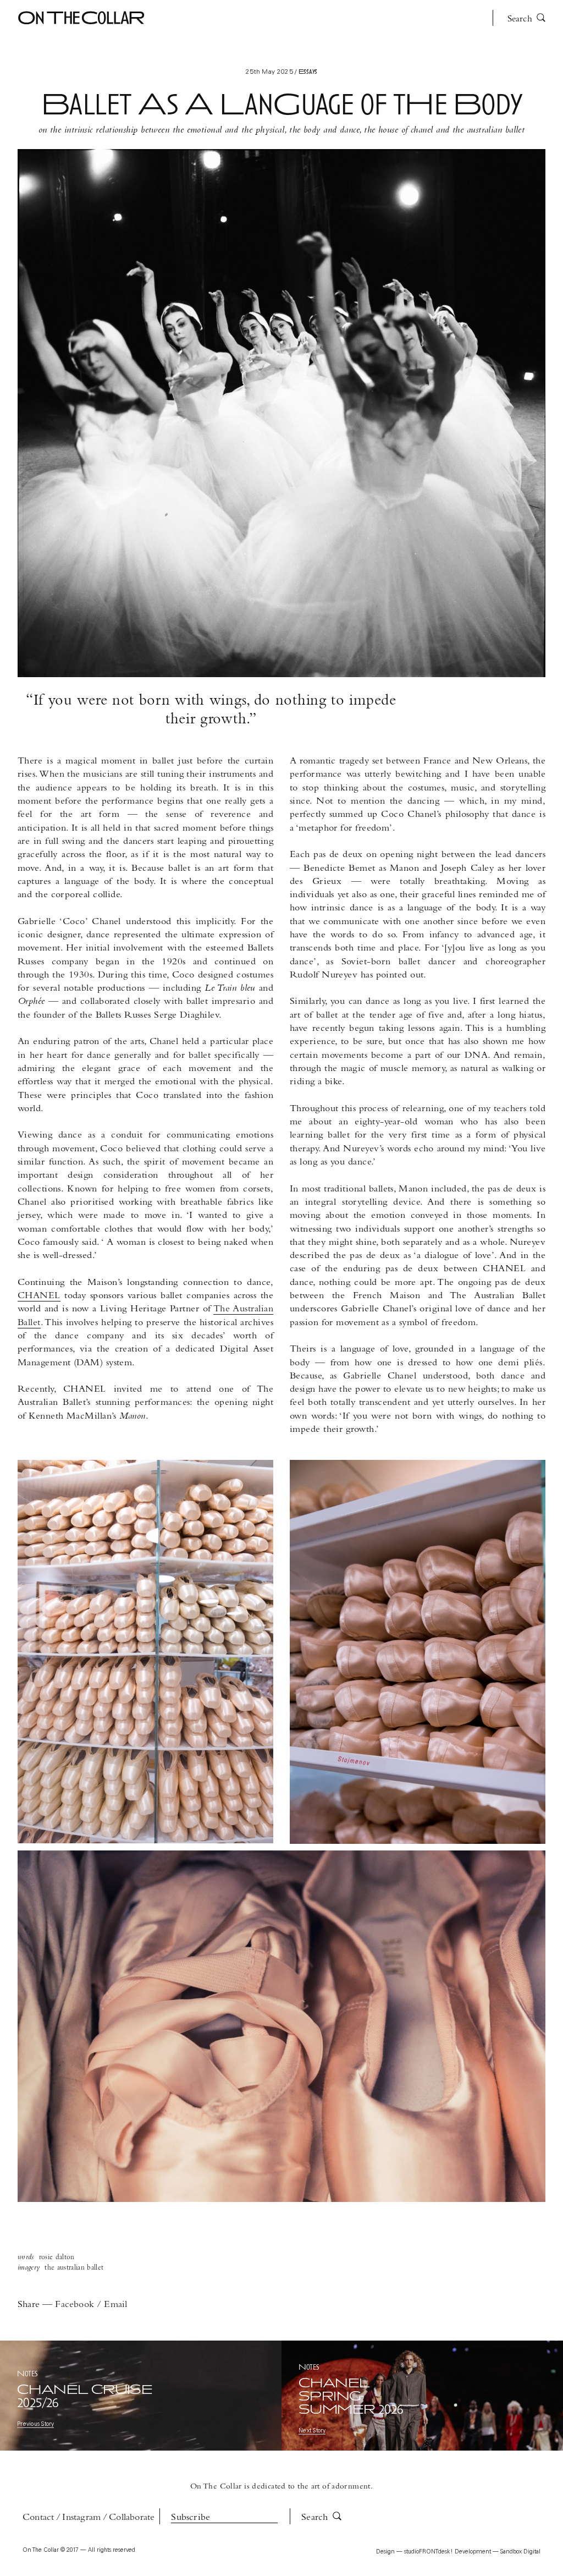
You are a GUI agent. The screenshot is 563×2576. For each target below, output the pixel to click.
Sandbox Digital (520, 2552)
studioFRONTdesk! (429, 2552)
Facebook (76, 2305)
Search (521, 19)
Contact (38, 2518)
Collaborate (132, 2518)
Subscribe (191, 2518)
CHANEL (39, 1296)
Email (115, 2305)
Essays (179, 21)
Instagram (81, 2518)
